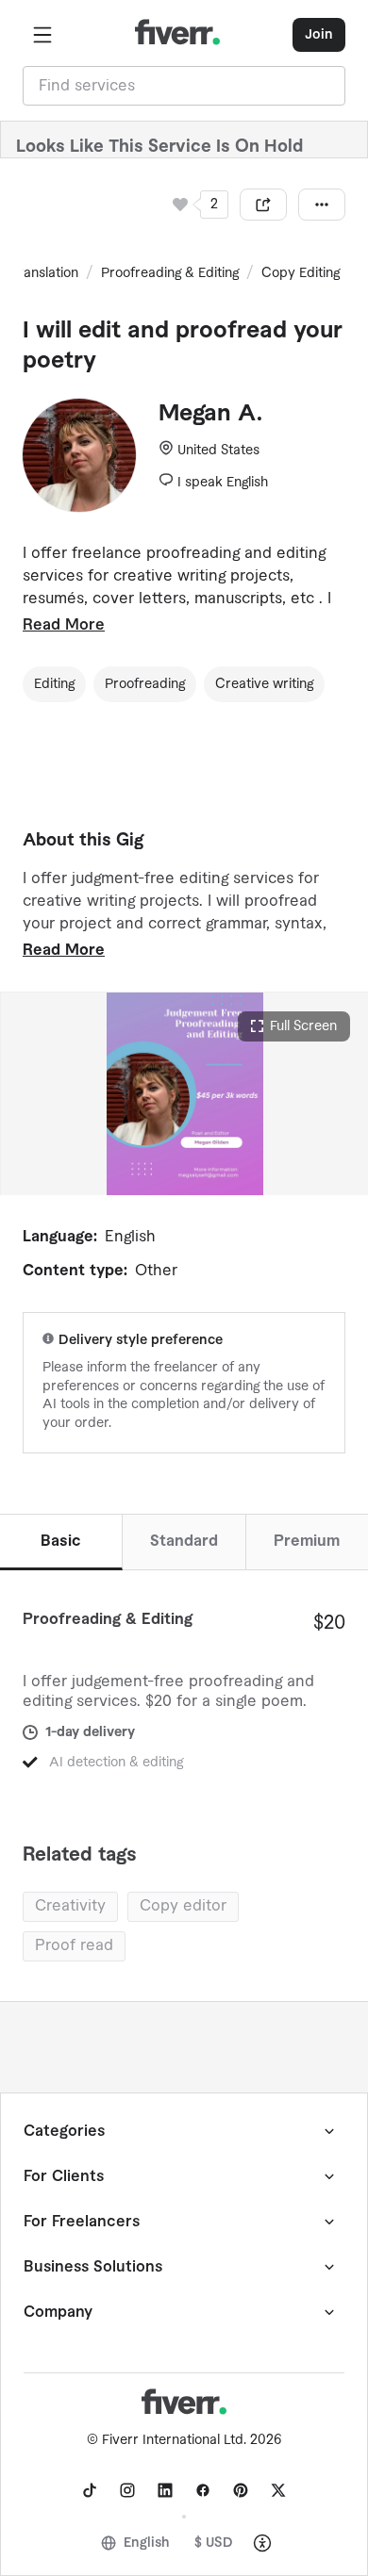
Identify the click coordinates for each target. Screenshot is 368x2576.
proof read (74, 1945)
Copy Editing (301, 273)
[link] (90, 2490)
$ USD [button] (214, 2543)
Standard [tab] (184, 1541)
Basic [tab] (61, 1541)
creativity (70, 1906)
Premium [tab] (307, 1541)
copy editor (183, 1906)
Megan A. (210, 414)
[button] (42, 35)
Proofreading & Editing (170, 273)
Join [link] (319, 35)
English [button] (147, 2543)
